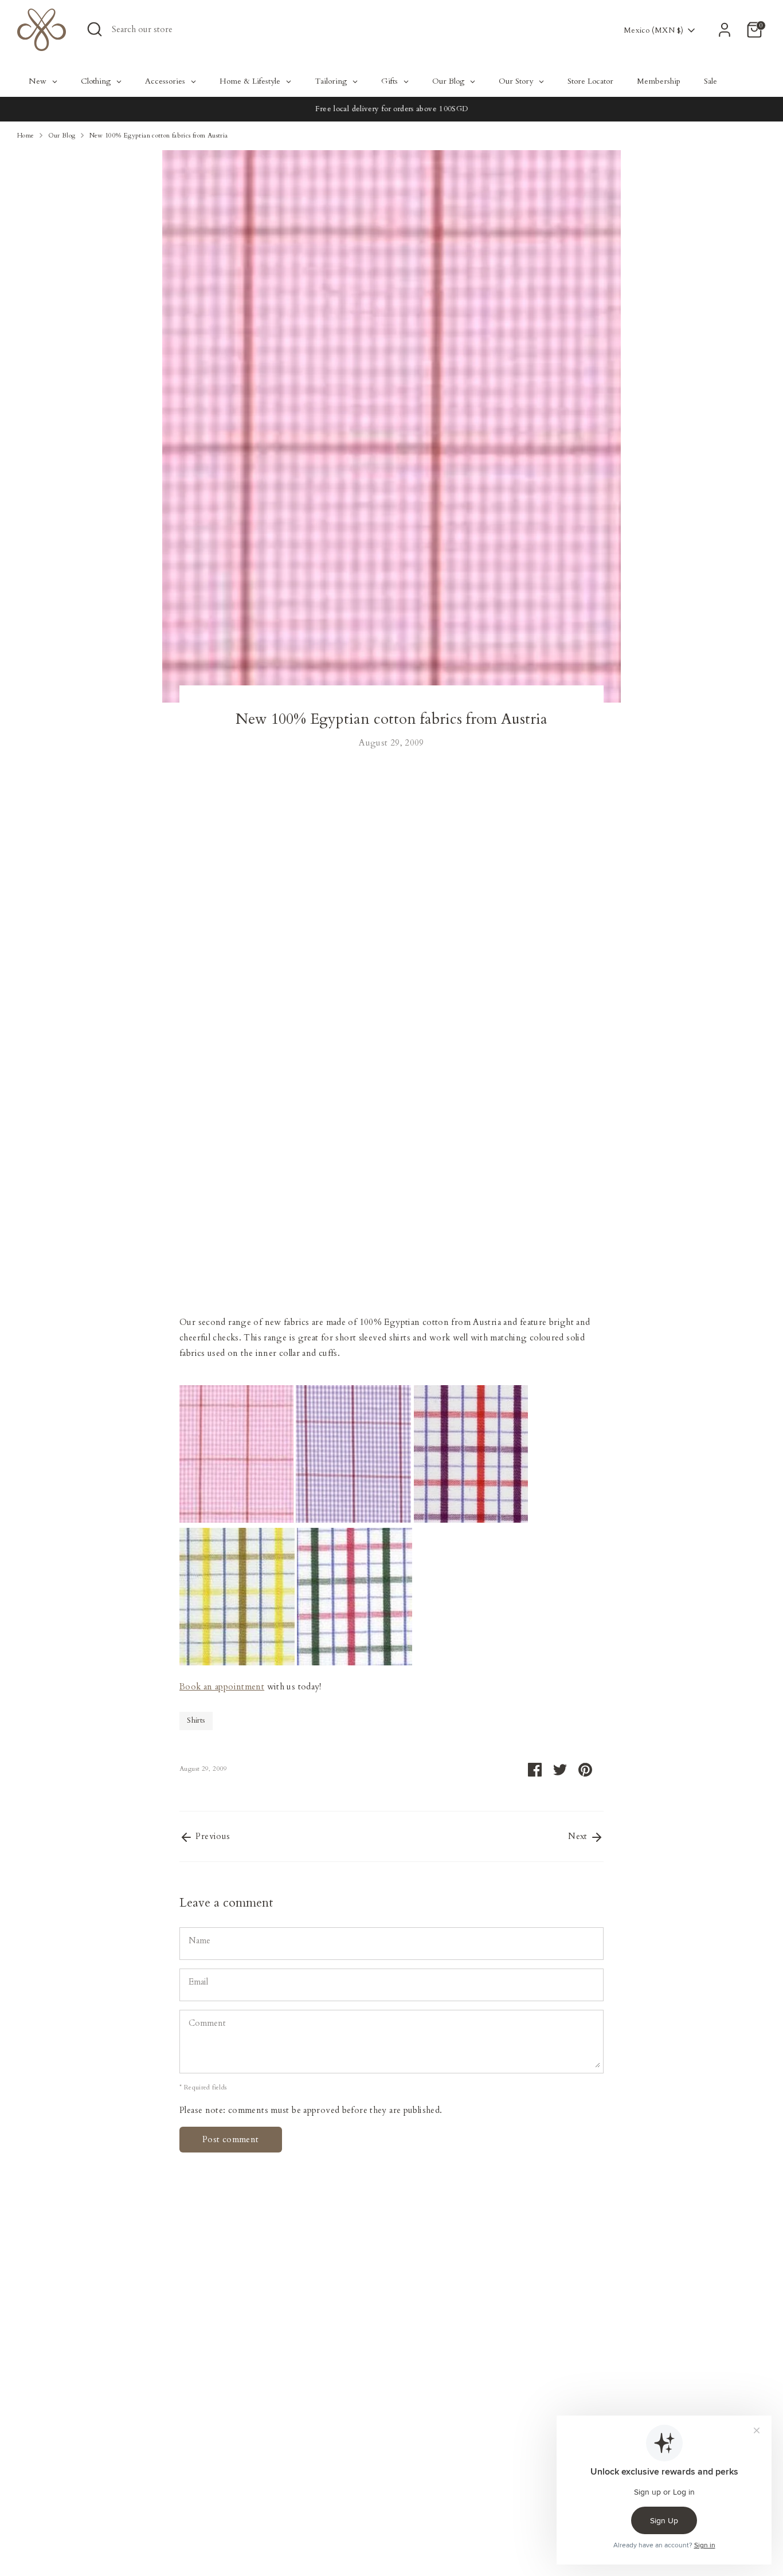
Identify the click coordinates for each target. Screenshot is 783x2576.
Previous (212, 1836)
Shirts (196, 1720)
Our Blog (62, 136)
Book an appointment (222, 1687)
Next (579, 1836)
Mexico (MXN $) (653, 30)
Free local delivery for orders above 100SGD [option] (391, 109)
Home (26, 136)
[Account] (725, 30)
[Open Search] (95, 29)
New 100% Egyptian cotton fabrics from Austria (159, 136)
